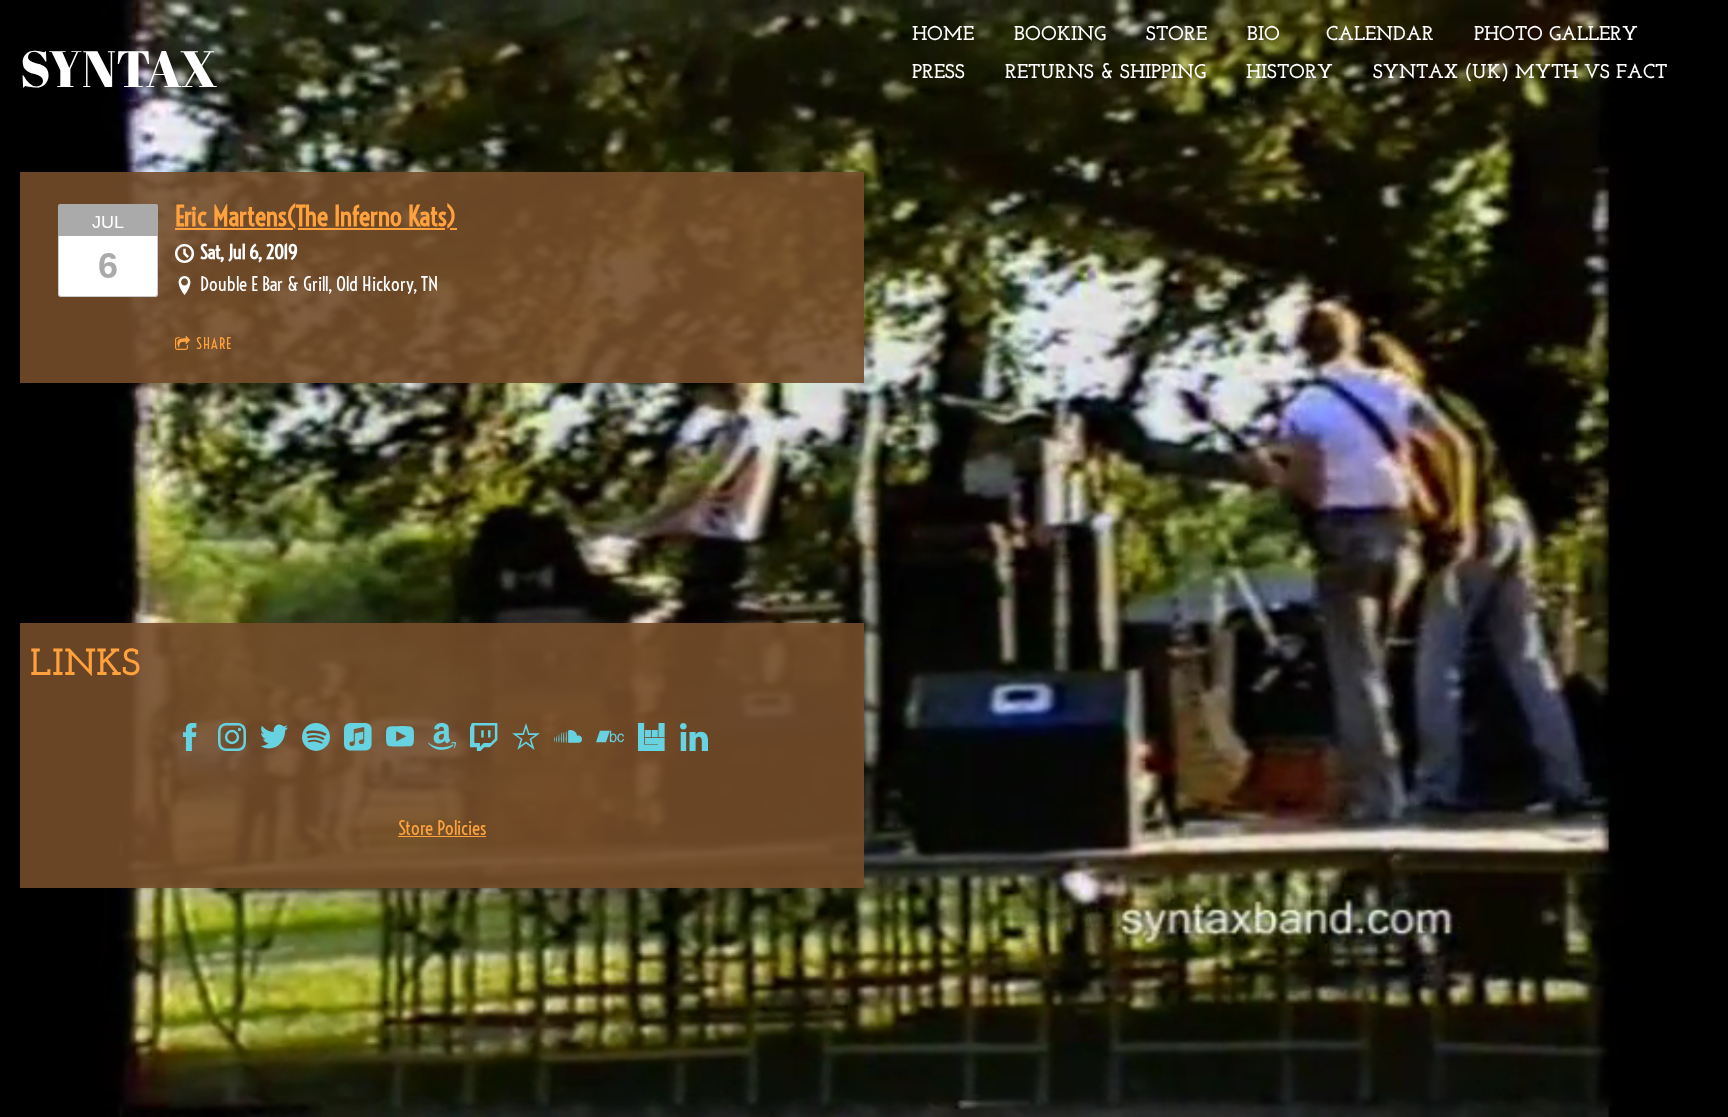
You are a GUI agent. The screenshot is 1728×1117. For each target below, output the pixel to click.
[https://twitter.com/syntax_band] (274, 741)
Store (1176, 35)
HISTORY (1289, 73)
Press (938, 73)
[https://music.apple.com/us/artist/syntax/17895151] (358, 741)
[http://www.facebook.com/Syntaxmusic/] (190, 741)
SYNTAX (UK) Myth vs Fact (1520, 73)
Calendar (1380, 35)
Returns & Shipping (1105, 73)
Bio (1266, 35)
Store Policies (442, 828)
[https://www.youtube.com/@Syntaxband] (400, 741)
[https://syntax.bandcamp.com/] (610, 741)
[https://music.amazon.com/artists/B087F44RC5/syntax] (442, 741)
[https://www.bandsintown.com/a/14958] (652, 741)
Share (214, 344)
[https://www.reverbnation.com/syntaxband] (526, 741)
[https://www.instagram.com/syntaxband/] (232, 741)
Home (943, 35)
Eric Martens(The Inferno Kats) (316, 216)
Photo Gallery (1556, 35)
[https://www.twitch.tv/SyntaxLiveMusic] (484, 741)
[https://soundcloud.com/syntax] (568, 741)
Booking (1060, 35)
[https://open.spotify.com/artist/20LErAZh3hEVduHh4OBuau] (316, 741)
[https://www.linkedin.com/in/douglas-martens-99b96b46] (694, 741)
